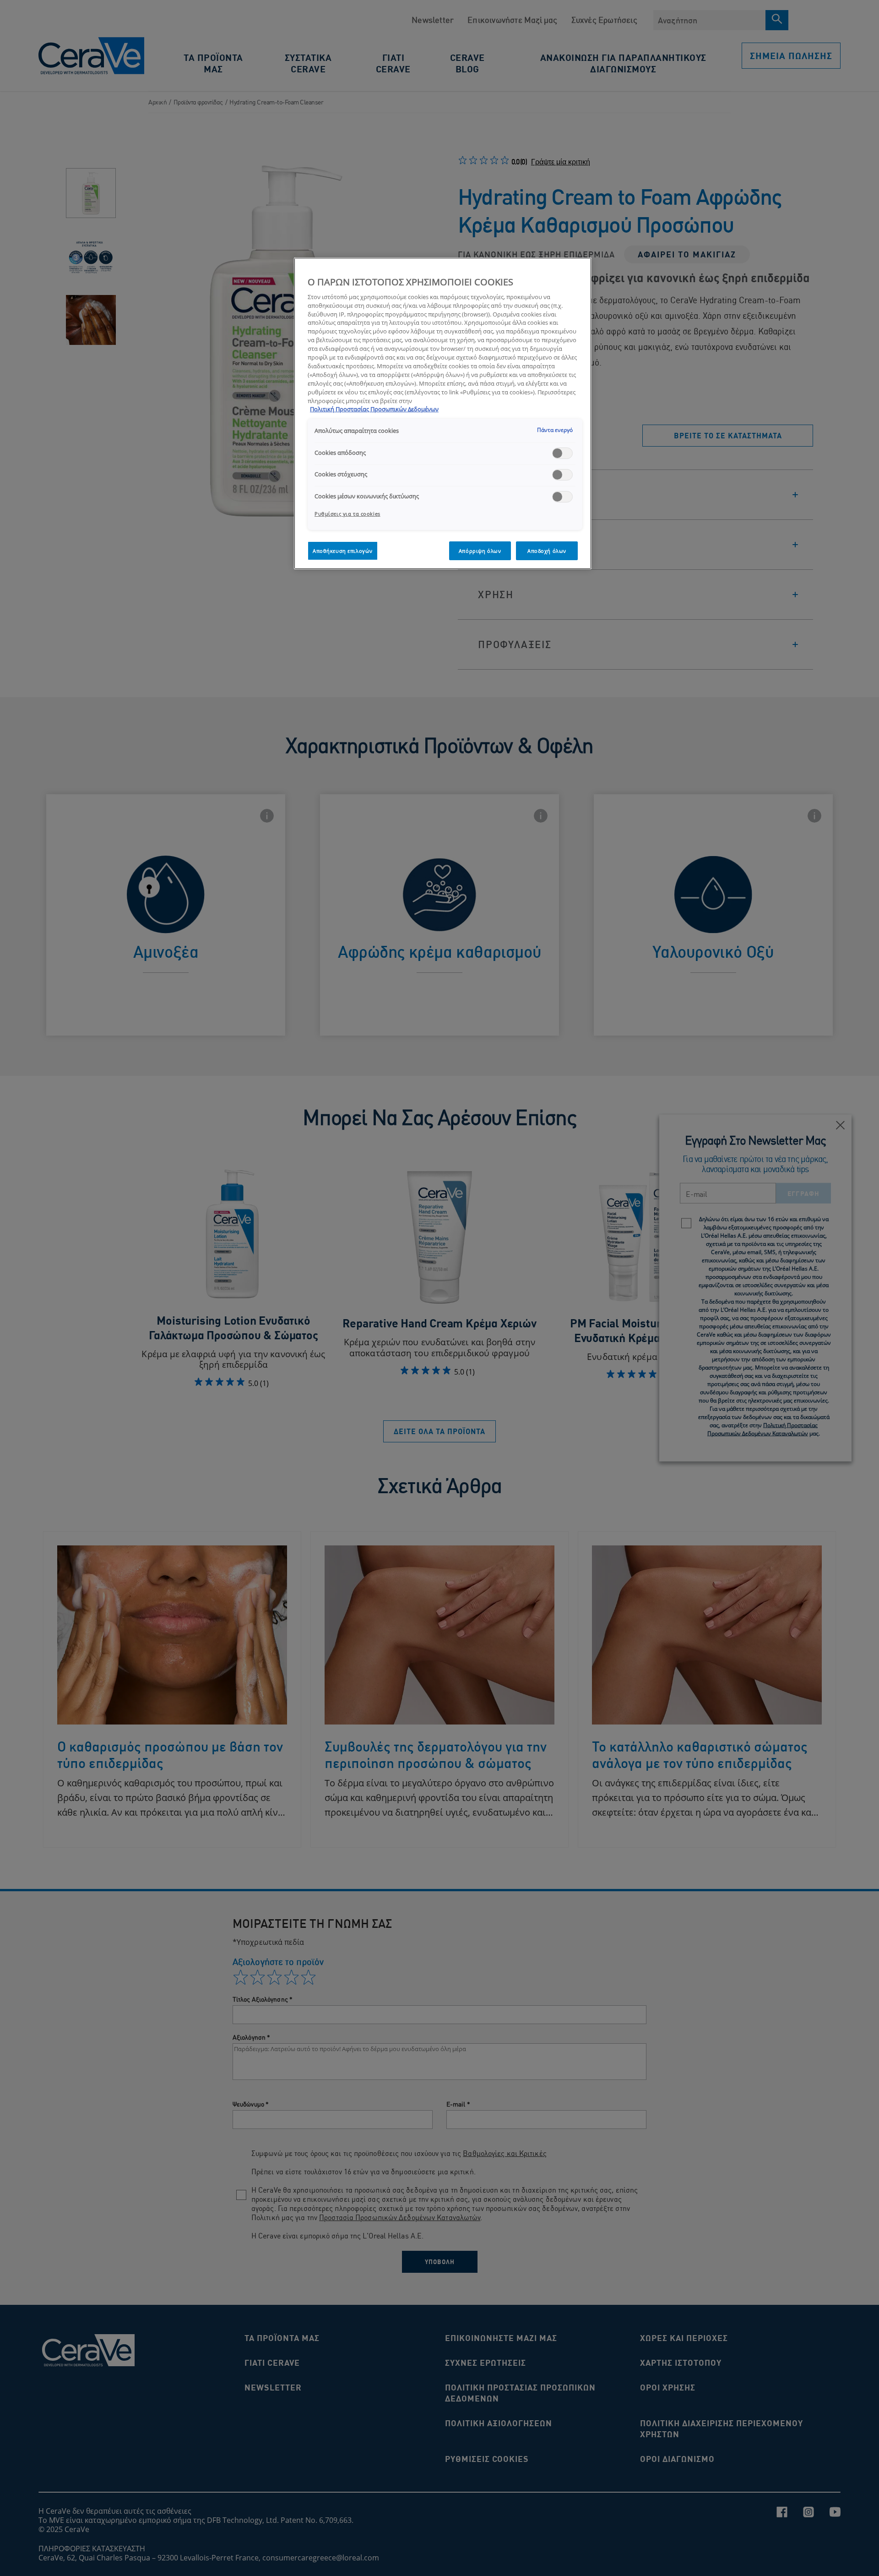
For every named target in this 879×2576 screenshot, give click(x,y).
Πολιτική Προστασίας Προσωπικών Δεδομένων (374, 409)
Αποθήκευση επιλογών (343, 551)
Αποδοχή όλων (547, 551)
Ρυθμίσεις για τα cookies (347, 514)
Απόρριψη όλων (480, 551)
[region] (443, 413)
